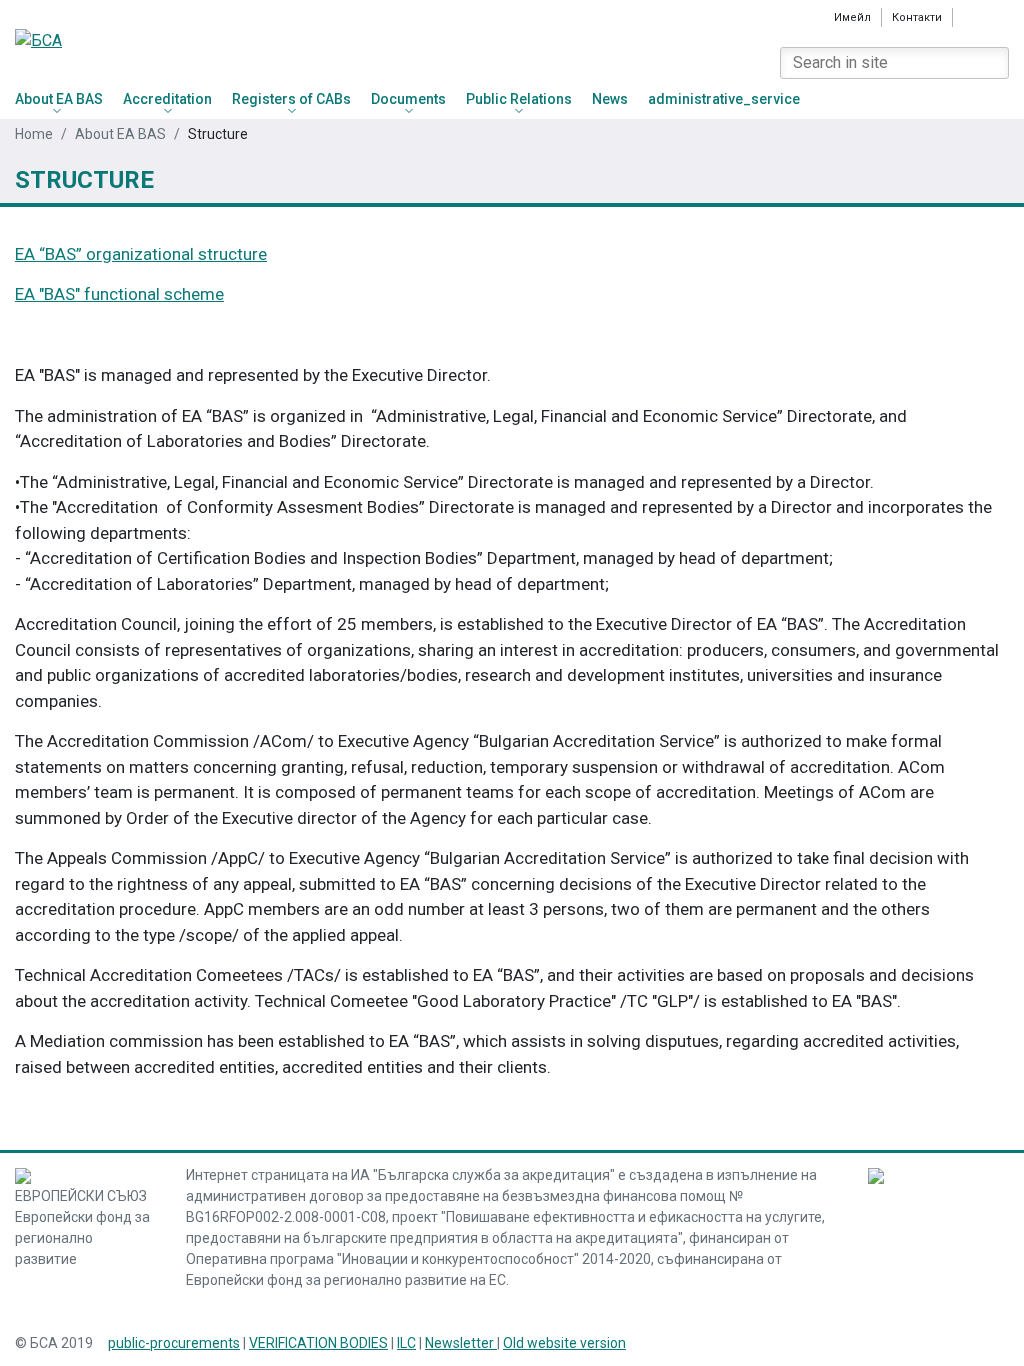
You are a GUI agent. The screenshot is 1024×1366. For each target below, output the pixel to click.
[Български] (1000, 17)
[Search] (993, 63)
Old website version (564, 1343)
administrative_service (724, 99)
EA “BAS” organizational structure (141, 254)
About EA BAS (59, 99)
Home (34, 134)
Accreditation (167, 99)
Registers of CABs (291, 99)
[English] (972, 17)
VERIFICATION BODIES (318, 1343)
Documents (408, 99)
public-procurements (174, 1343)
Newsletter (461, 1343)
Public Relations (519, 99)
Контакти (917, 17)
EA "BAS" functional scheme (119, 294)
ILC (406, 1343)
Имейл (852, 17)
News (610, 99)
